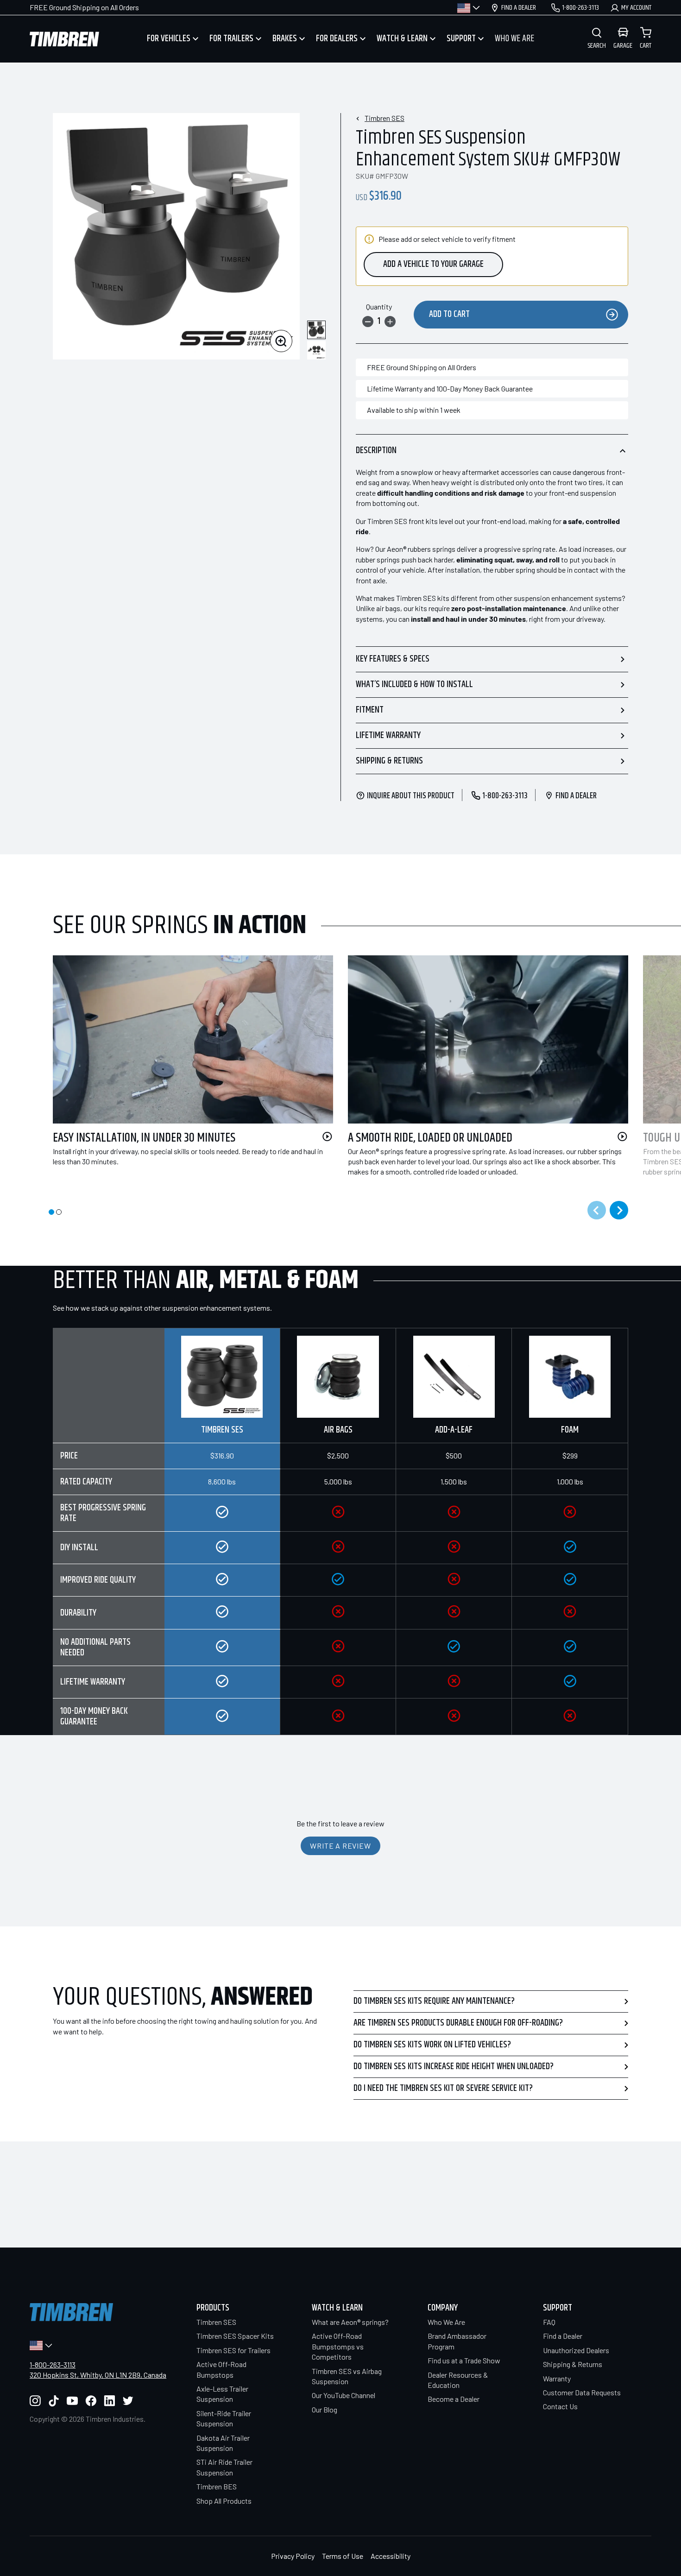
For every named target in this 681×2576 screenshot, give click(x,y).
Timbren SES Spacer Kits (235, 2336)
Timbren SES (385, 118)
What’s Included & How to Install (414, 685)
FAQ (549, 2322)
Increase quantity (390, 322)
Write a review (340, 1846)
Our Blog (325, 2409)
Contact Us (560, 2406)
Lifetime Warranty (388, 736)
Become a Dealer (454, 2399)
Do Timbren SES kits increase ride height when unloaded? (454, 2067)
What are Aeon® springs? (350, 2322)
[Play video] (327, 1136)
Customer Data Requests (582, 2392)
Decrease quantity (368, 322)
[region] (340, 1531)
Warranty (557, 2378)
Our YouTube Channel (344, 2395)
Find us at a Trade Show (464, 2360)
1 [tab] (51, 1212)
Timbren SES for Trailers (233, 2350)
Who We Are (446, 2322)
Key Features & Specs (393, 659)
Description (376, 451)
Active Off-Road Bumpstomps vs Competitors (338, 2346)
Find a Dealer (563, 2336)
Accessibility (391, 2556)
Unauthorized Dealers (576, 2350)
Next (619, 1210)
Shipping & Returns (389, 761)
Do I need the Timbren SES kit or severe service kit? (443, 2088)
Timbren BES (217, 2486)
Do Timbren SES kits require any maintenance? (434, 2001)
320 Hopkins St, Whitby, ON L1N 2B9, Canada (98, 2375)
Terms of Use (343, 2556)
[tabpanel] (186, 1072)
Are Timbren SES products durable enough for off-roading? (458, 2023)
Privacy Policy (293, 2556)
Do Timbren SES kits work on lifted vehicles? (432, 2045)
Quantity (379, 306)
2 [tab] (59, 1212)
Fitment (370, 710)
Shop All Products (224, 2501)
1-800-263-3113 (53, 2364)
